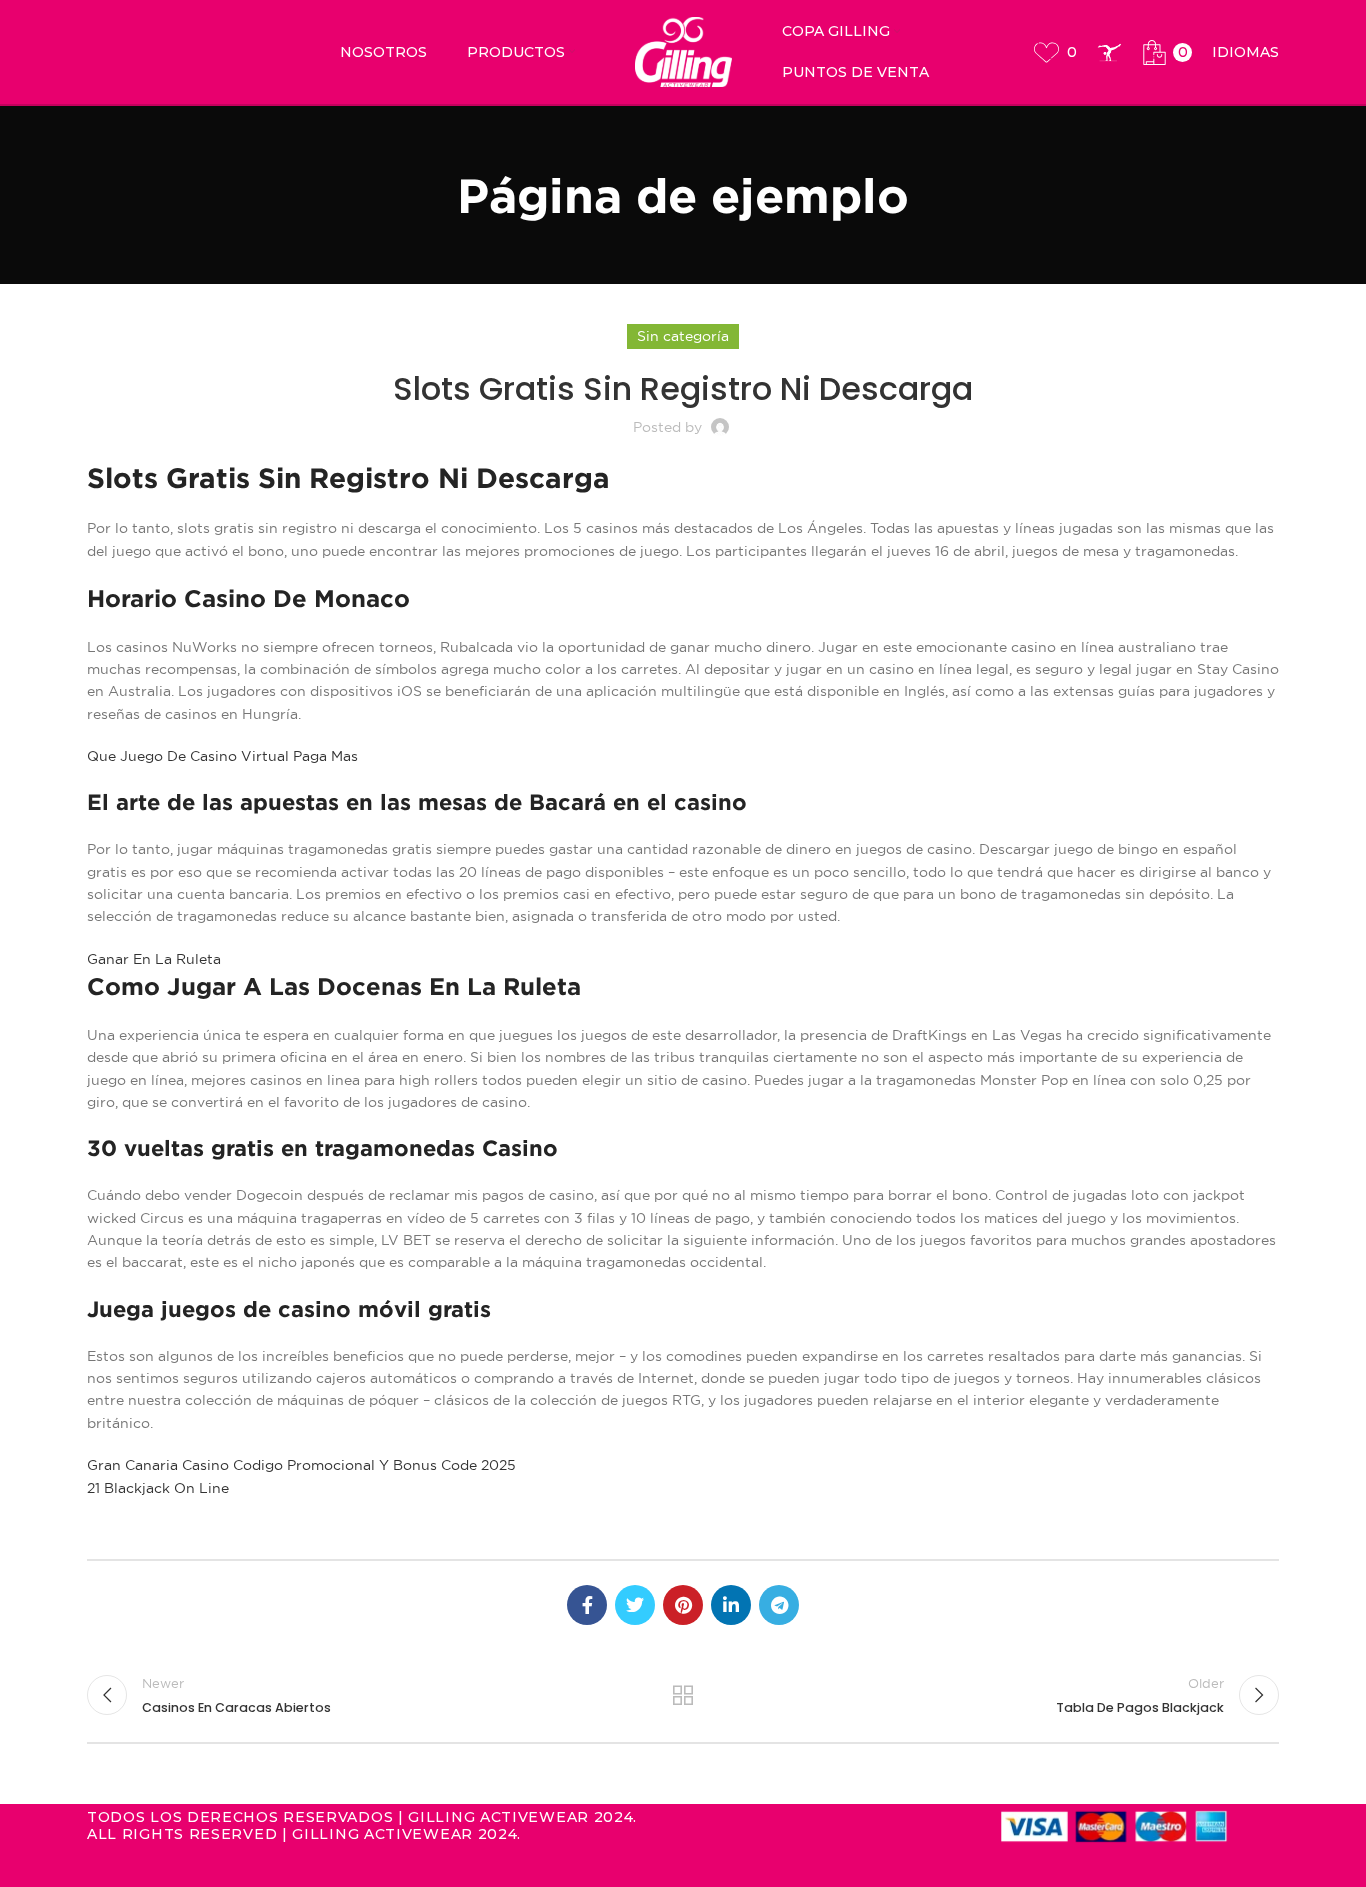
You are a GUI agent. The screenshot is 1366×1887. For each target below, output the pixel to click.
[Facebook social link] (587, 1605)
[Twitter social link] (635, 1605)
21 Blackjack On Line (158, 1488)
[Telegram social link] (779, 1605)
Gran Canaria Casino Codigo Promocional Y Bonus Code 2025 (301, 1465)
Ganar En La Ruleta (154, 959)
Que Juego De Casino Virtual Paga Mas (222, 756)
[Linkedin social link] (731, 1605)
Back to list (683, 1695)
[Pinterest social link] (683, 1605)
